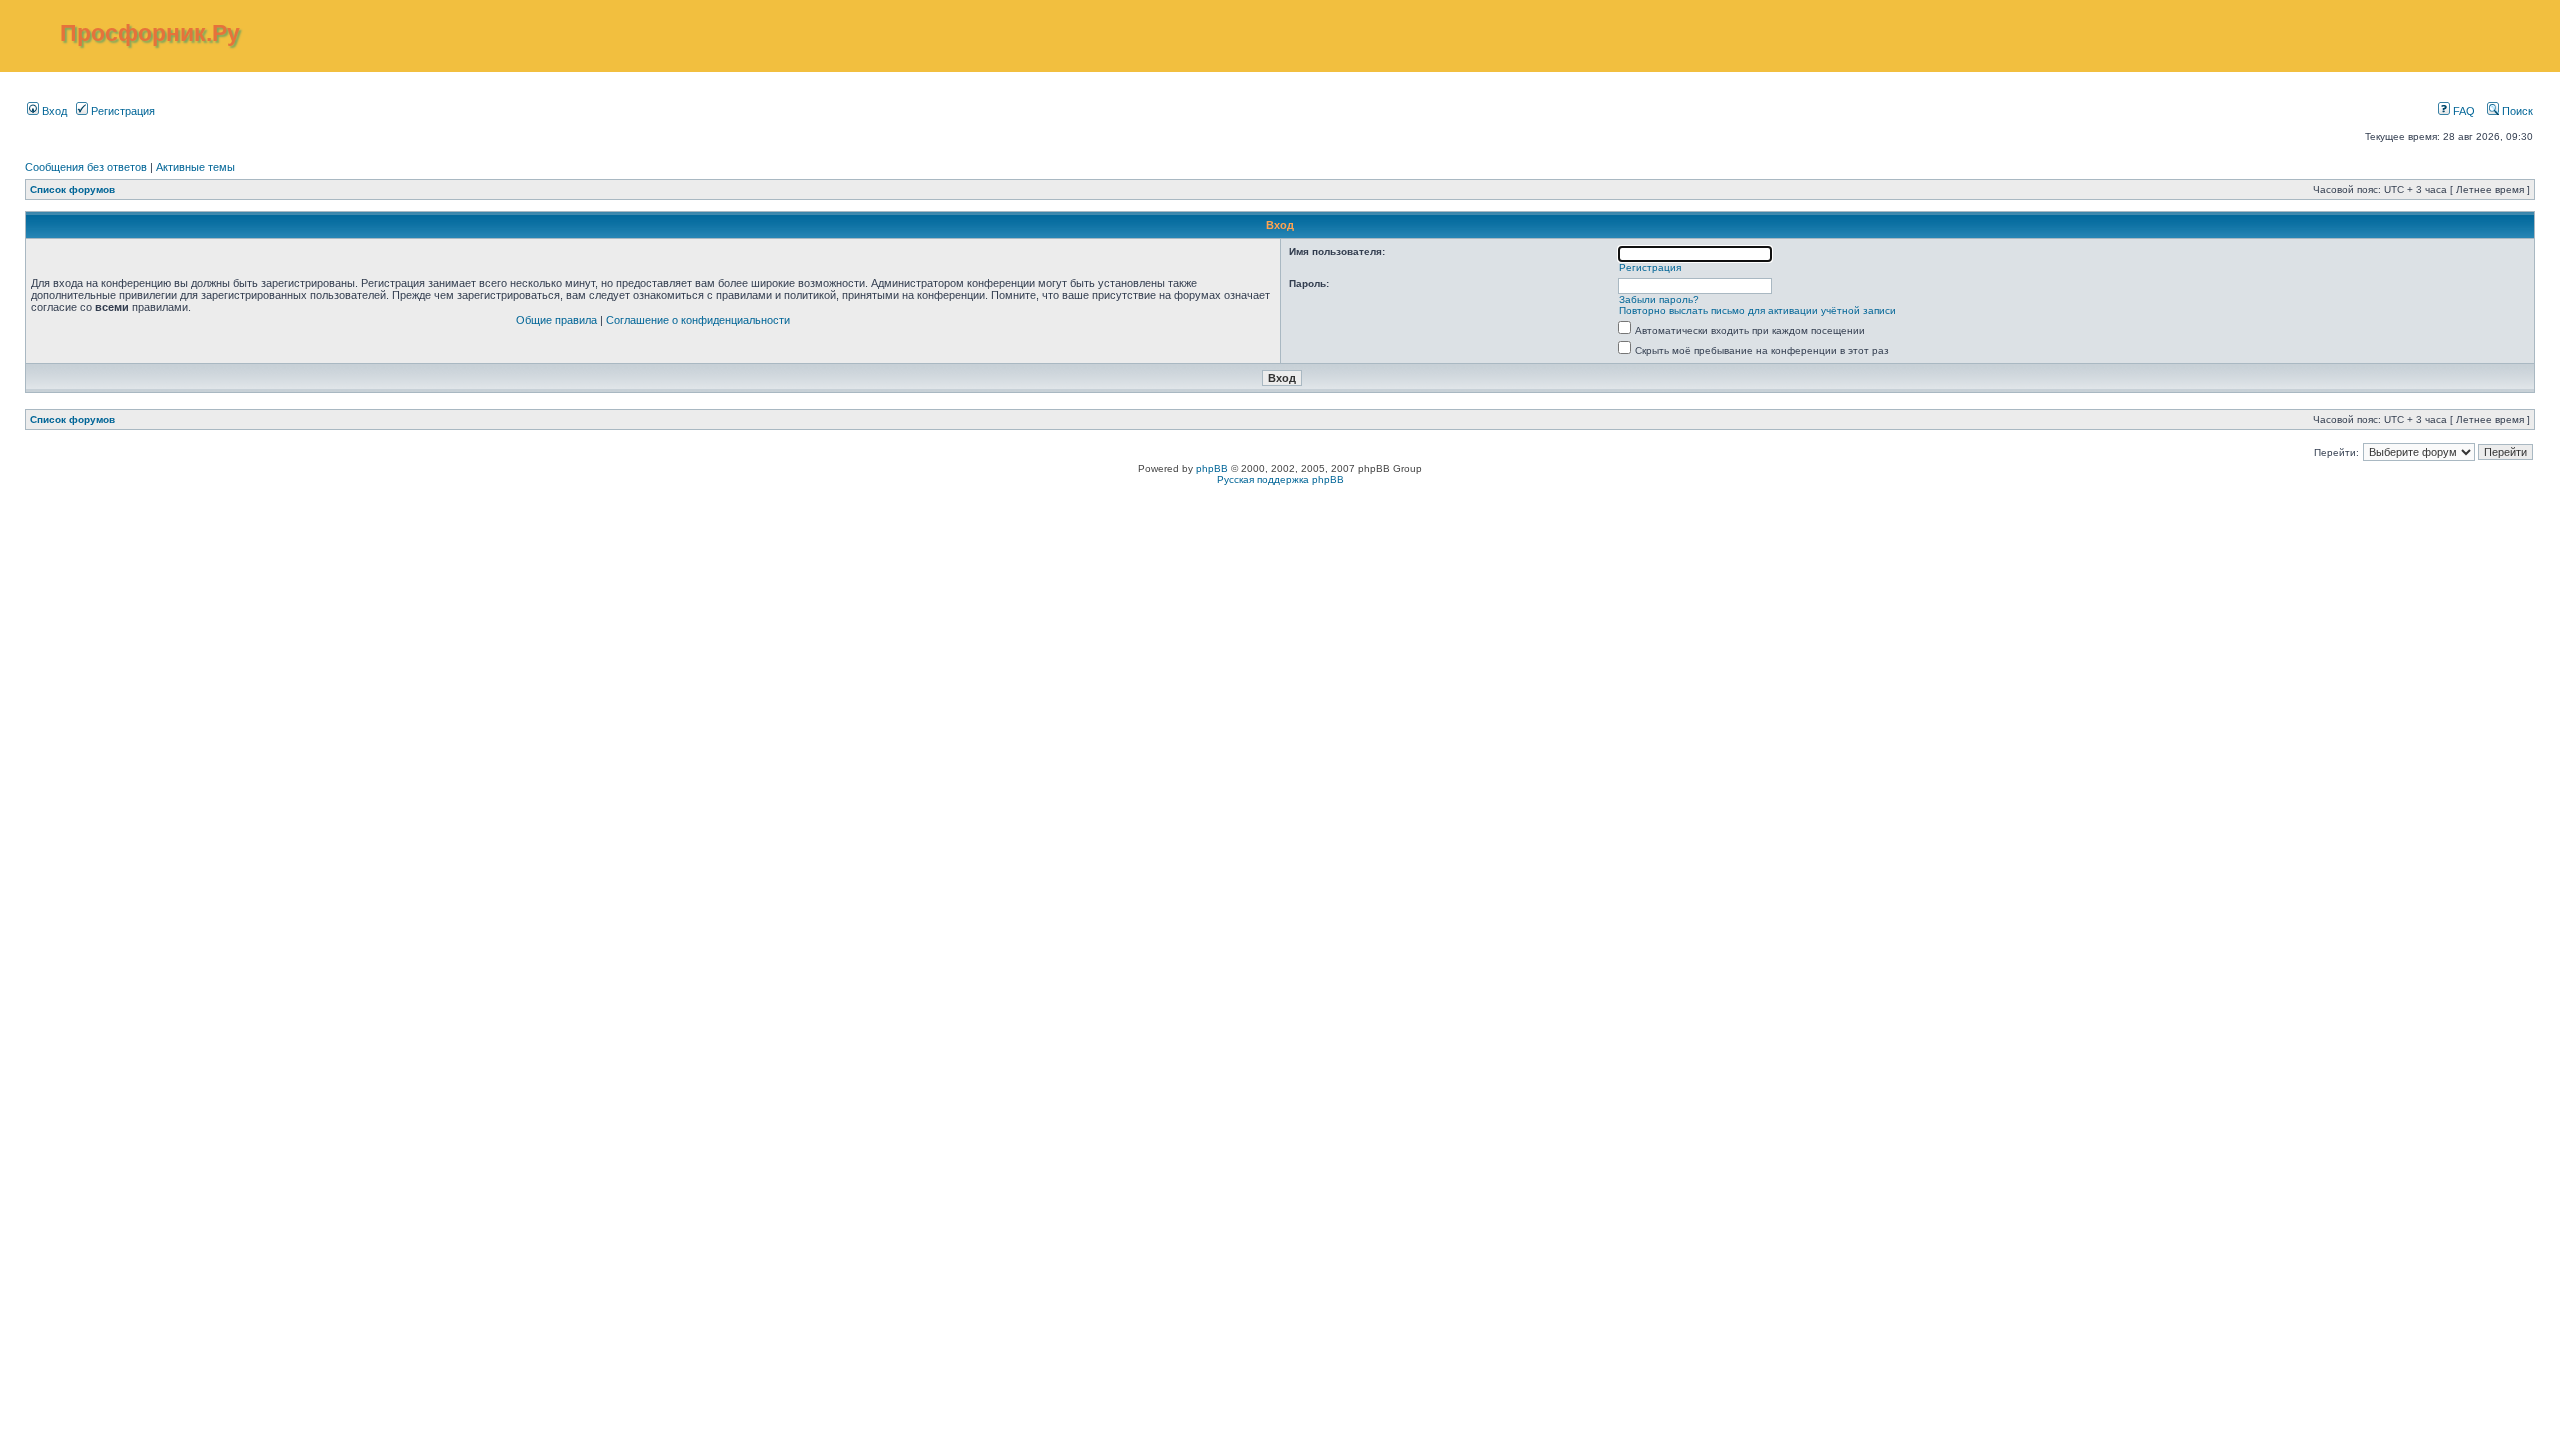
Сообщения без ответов (86, 167)
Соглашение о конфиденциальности (698, 320)
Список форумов (72, 189)
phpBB (1212, 468)
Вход (53, 111)
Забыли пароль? (1659, 299)
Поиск (2516, 111)
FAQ (2462, 111)
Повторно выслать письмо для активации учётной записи (1757, 310)
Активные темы (195, 167)
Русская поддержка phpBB (1280, 479)
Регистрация (121, 111)
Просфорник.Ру (150, 33)
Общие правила (556, 320)
